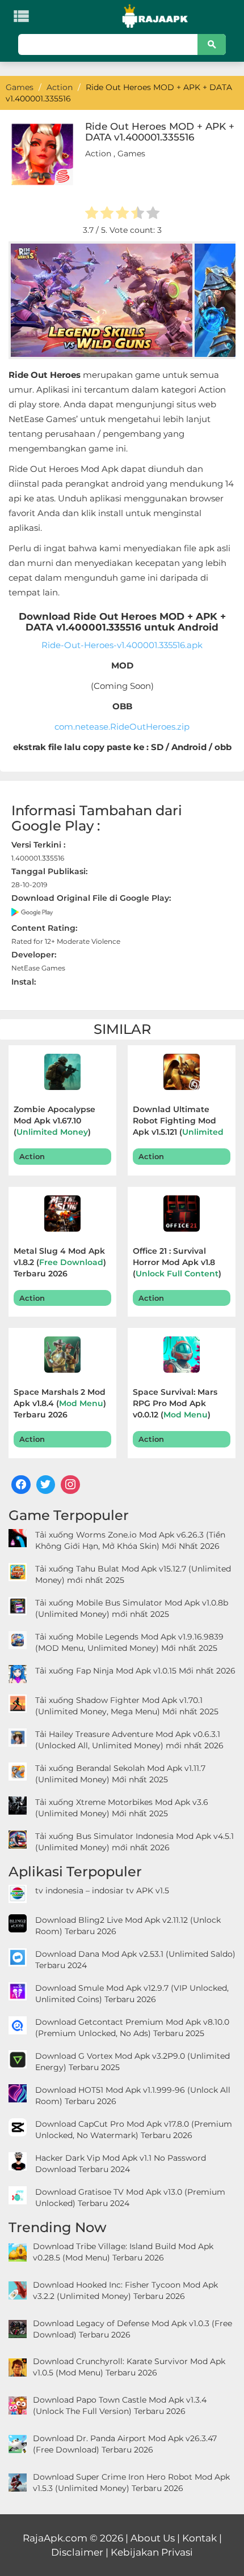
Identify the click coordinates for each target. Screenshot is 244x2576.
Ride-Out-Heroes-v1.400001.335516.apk (122, 645)
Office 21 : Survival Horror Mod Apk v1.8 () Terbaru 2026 (177, 1264)
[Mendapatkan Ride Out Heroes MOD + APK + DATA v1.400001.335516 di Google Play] (33, 911)
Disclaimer (77, 2552)
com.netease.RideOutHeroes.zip (122, 727)
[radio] (92, 214)
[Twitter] (46, 1485)
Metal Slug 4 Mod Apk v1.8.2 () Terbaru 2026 (60, 1262)
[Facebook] (21, 1485)
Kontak (199, 2538)
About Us (153, 2538)
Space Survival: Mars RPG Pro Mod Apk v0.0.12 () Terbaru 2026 (175, 1405)
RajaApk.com (55, 2538)
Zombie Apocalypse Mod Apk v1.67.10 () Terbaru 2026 (54, 1122)
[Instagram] (70, 1485)
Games (131, 154)
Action (98, 154)
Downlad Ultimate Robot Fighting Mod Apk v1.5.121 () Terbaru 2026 (181, 1122)
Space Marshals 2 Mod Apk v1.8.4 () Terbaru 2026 (60, 1403)
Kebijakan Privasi (152, 2552)
